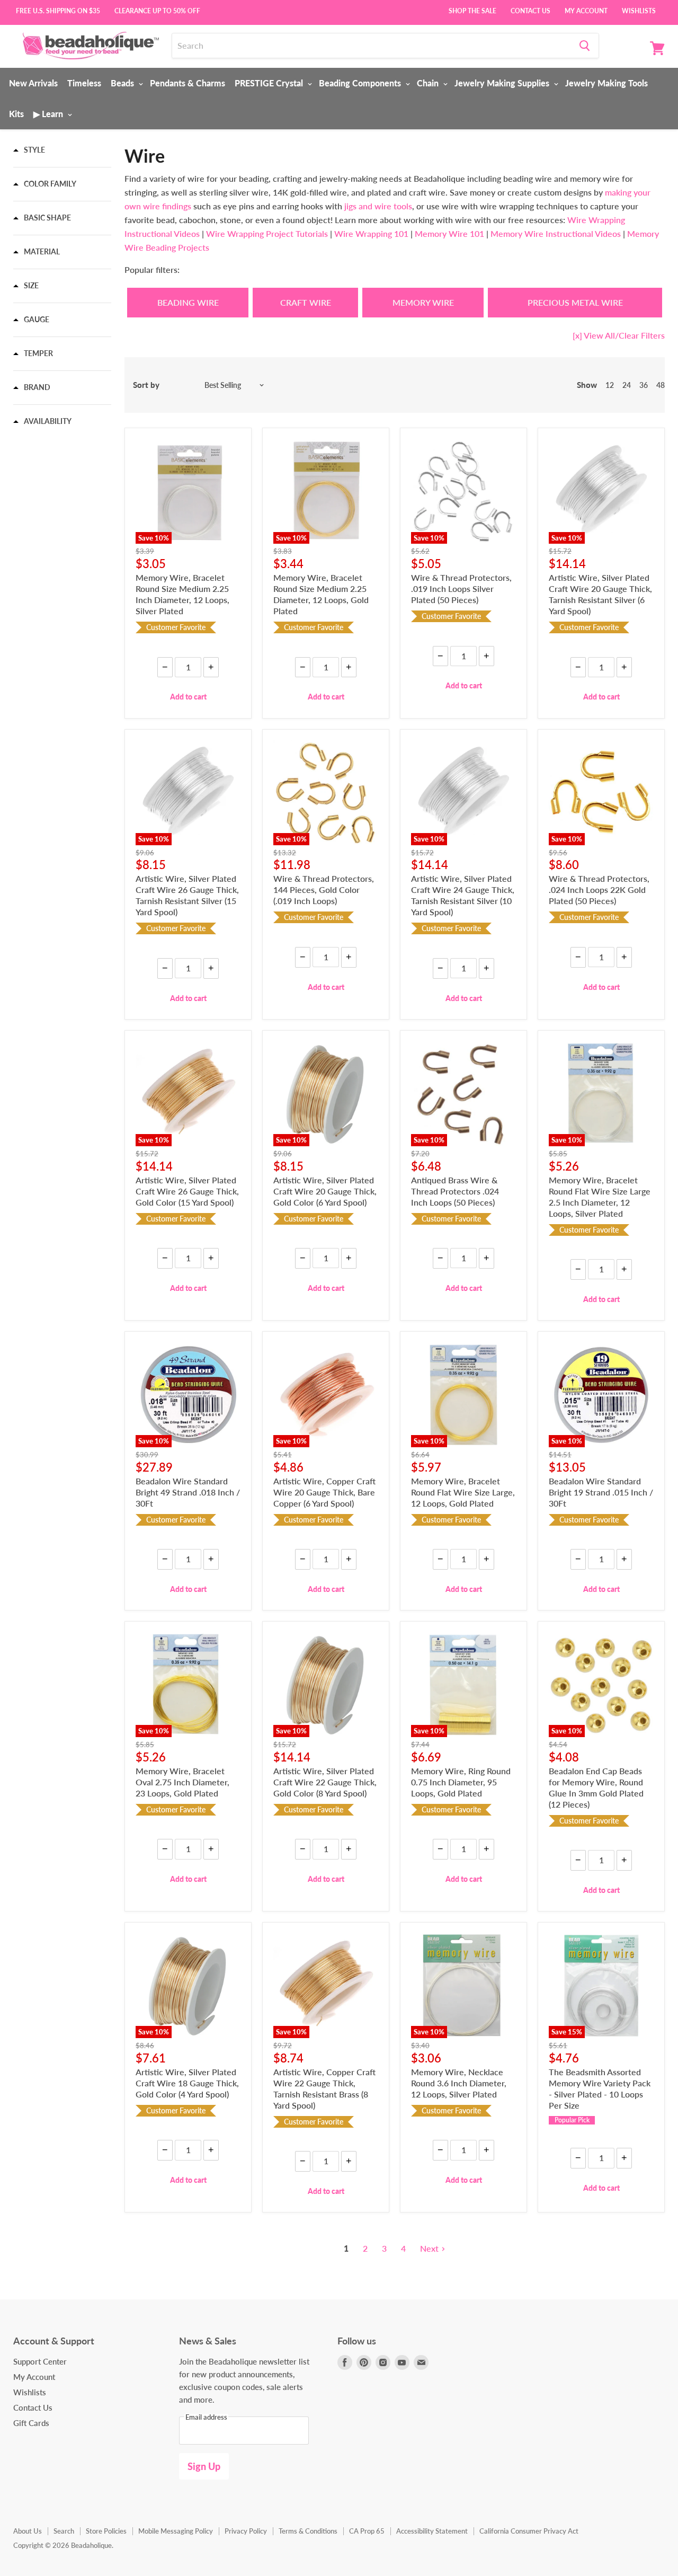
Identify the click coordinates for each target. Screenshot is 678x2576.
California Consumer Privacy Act (529, 2531)
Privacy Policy (246, 2531)
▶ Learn (49, 114)
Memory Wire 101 (449, 233)
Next (429, 2248)
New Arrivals (33, 83)
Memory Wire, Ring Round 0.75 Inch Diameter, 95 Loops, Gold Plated (461, 1782)
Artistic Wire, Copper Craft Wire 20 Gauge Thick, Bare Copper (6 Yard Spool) (324, 1492)
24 (627, 385)
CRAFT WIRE (306, 302)
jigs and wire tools (377, 206)
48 (661, 385)
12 (610, 385)
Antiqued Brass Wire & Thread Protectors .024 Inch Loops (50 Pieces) (455, 1191)
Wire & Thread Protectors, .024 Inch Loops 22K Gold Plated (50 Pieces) (599, 889)
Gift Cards (31, 2423)
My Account (586, 10)
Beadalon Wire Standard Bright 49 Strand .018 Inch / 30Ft (188, 1492)
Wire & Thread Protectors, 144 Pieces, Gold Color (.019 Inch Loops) (324, 889)
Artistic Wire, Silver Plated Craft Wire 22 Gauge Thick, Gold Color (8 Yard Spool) (325, 1782)
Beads (123, 83)
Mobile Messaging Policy (176, 2531)
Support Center (40, 2361)
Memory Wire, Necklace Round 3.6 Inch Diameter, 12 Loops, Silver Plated (459, 2083)
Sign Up (204, 2466)
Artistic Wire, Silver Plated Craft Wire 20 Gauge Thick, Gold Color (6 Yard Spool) (325, 1191)
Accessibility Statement (432, 2531)
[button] (29, 150)
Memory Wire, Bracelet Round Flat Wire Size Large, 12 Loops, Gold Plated (463, 1492)
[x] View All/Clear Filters (619, 335)
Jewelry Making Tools (606, 83)
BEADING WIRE (188, 302)
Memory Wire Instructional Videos (556, 233)
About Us (28, 2531)
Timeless (84, 83)
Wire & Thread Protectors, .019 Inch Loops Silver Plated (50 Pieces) (461, 588)
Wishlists (639, 10)
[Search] (585, 46)
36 (644, 385)
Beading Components (361, 83)
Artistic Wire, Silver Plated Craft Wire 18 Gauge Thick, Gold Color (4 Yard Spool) (187, 2083)
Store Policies (106, 2531)
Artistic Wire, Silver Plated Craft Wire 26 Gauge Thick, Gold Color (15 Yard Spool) (187, 1191)
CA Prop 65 (367, 2531)
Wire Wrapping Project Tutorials (267, 233)
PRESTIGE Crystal (270, 83)
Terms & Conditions (308, 2531)
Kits (16, 114)
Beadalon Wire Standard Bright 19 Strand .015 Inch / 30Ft (601, 1492)
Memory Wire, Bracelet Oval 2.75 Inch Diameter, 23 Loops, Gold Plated (182, 1782)
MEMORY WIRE (423, 302)
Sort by (146, 385)
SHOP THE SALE (472, 10)
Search (64, 2531)
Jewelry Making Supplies (503, 83)
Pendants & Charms (188, 83)
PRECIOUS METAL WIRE (575, 302)
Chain (429, 83)
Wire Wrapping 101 (371, 233)
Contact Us (530, 10)
